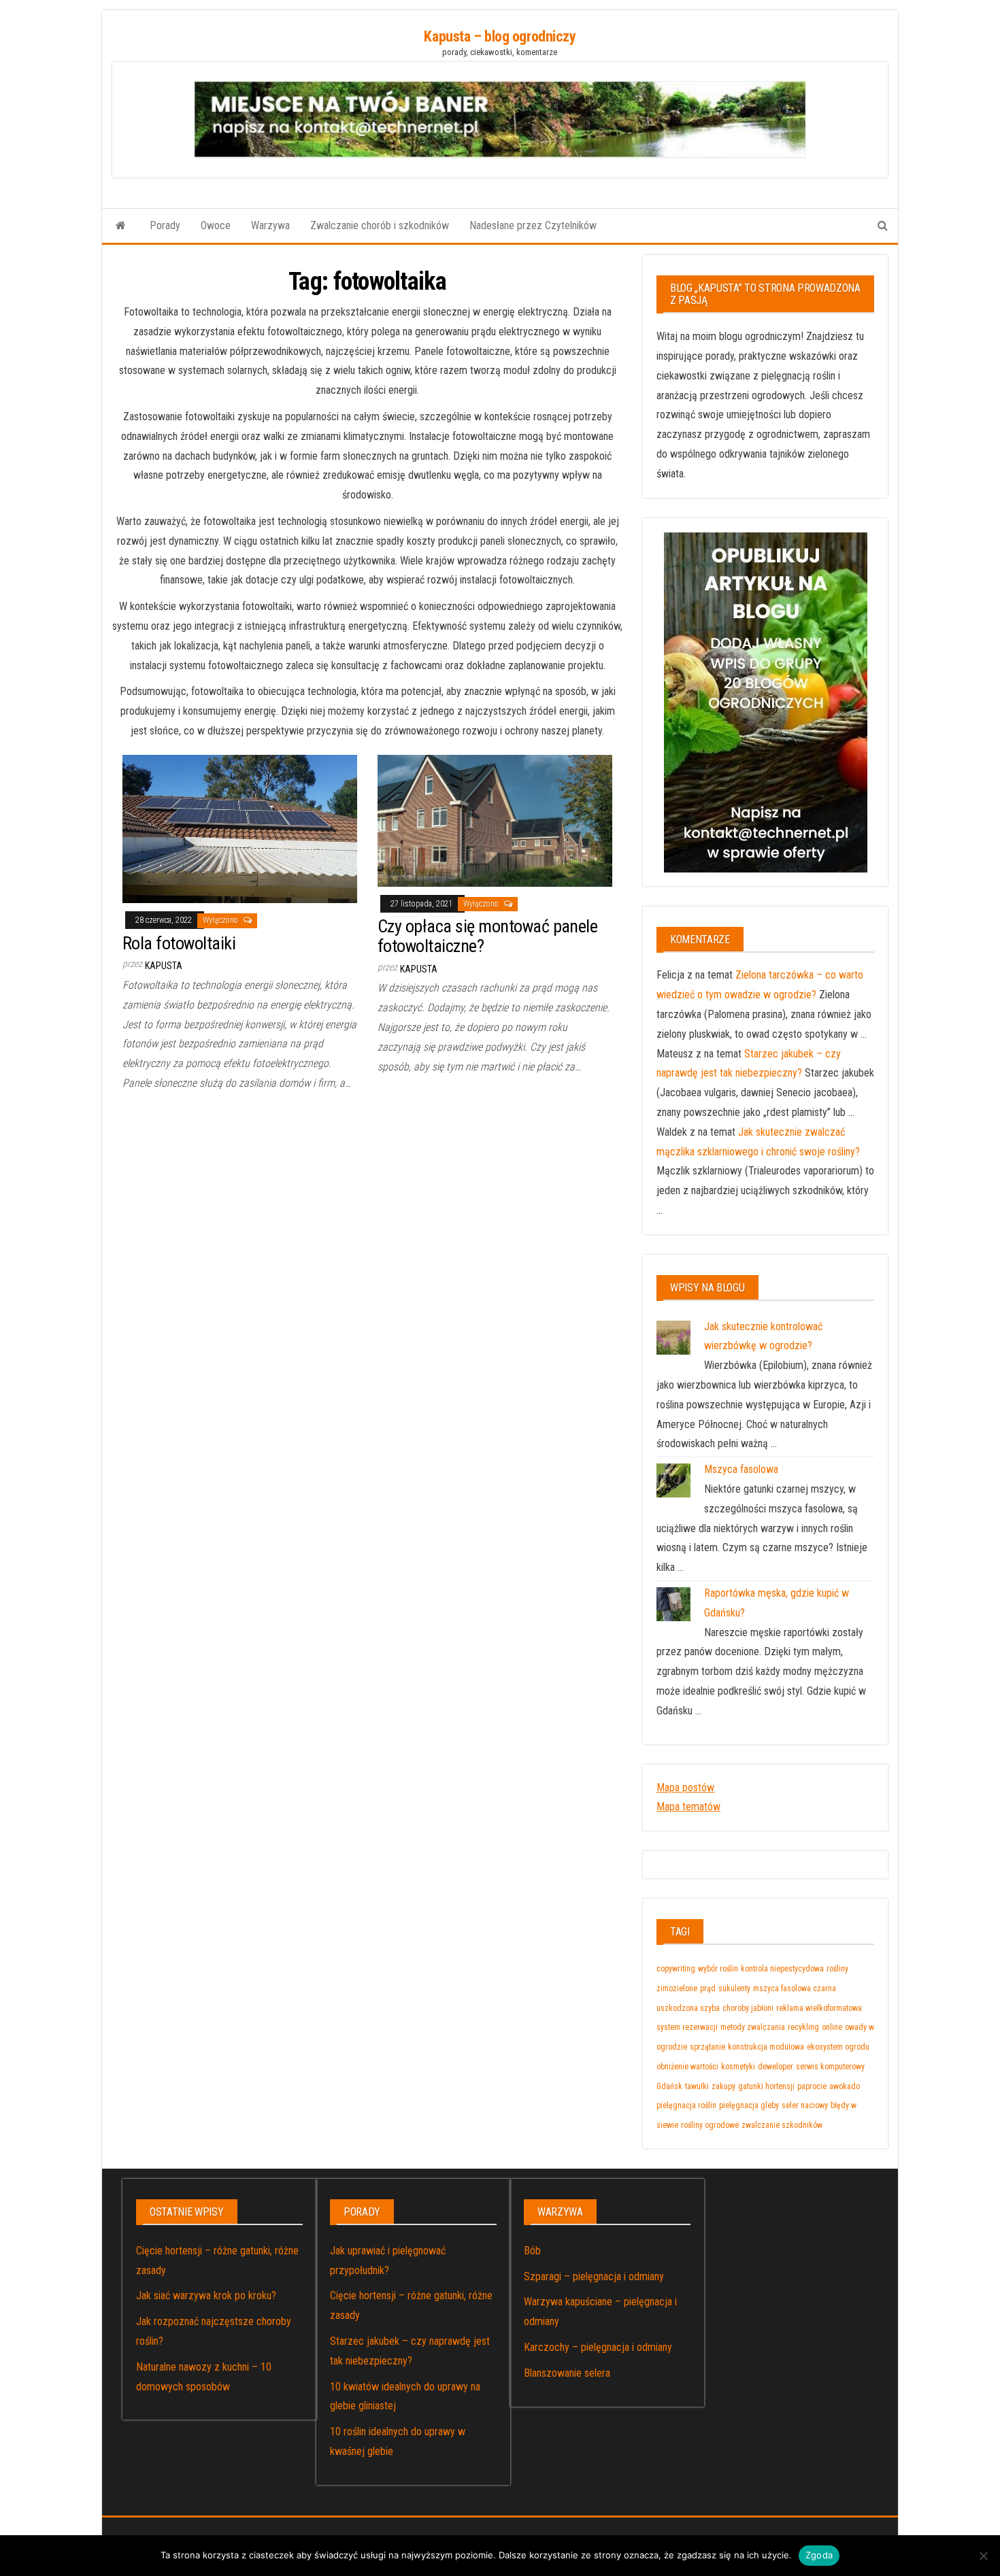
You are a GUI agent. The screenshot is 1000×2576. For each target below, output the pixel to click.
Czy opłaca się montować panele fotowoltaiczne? (487, 936)
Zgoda (819, 2555)
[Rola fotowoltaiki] (240, 828)
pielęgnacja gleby (749, 2105)
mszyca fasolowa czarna (795, 1988)
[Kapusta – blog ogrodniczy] (121, 226)
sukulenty (734, 1988)
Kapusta (164, 966)
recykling (803, 2027)
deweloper (776, 2067)
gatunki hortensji (766, 2086)
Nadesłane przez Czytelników (533, 225)
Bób (532, 2251)
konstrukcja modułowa (766, 2047)
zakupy (723, 2086)
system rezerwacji (687, 2027)
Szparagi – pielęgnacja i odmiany (594, 2276)
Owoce (216, 225)
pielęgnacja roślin (686, 2105)
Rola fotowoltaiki (179, 943)
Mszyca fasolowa (741, 1469)
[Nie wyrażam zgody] (983, 2556)
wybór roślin (718, 1969)
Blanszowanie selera (567, 2373)
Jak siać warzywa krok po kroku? (206, 2295)
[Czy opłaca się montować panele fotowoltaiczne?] (495, 820)
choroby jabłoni (748, 2008)
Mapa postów (685, 1787)
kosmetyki (738, 2067)
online (832, 2027)
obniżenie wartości (687, 2067)
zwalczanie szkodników (782, 2125)
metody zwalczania (753, 2027)
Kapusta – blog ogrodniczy (500, 36)
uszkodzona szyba (688, 2008)
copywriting (676, 1969)
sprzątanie (707, 2047)
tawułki (697, 2086)
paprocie (812, 2086)
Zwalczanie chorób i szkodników (380, 225)
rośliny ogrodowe (710, 2125)
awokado (845, 2086)
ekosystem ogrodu (838, 2047)
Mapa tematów (688, 1807)
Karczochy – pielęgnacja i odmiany (598, 2347)
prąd (708, 1988)
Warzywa (270, 225)
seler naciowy (805, 2105)
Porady (165, 225)
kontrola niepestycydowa (782, 1969)
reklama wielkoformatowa (819, 2008)
